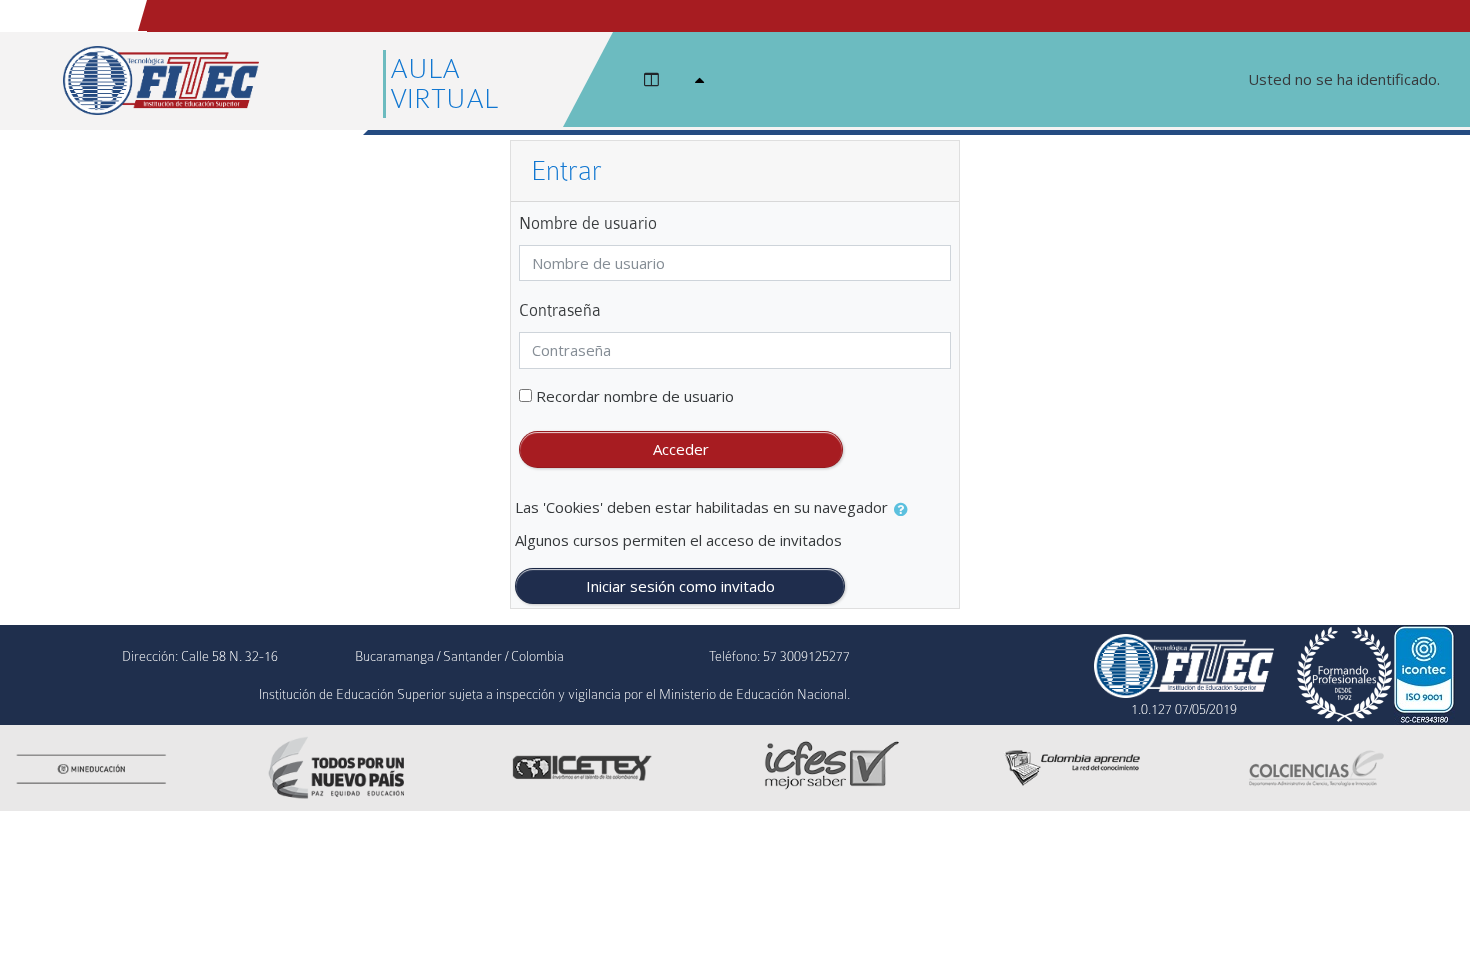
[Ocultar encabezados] (704, 79)
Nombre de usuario (588, 223)
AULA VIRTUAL (444, 84)
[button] (905, 509)
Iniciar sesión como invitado (680, 586)
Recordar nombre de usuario (635, 396)
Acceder (681, 449)
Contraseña (560, 310)
